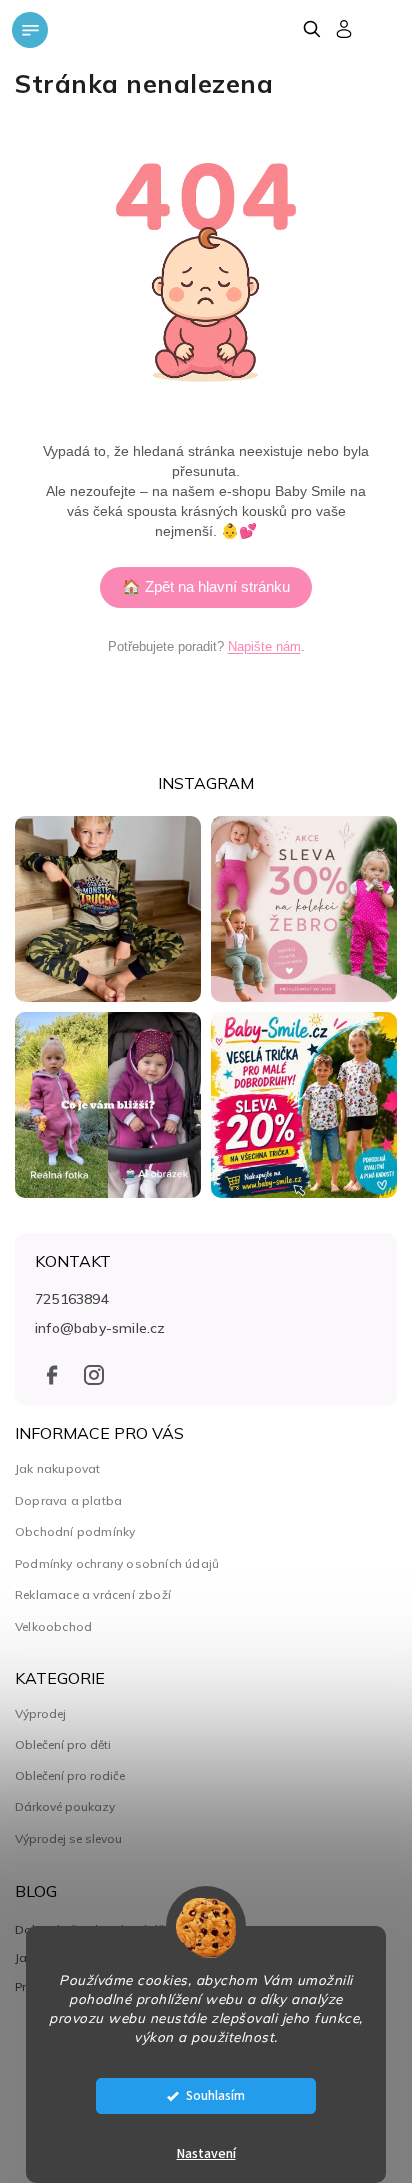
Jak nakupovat (58, 1468)
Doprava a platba (68, 1500)
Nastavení (206, 2154)
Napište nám (264, 646)
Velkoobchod (53, 1626)
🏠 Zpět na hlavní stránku (206, 586)
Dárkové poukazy (65, 1807)
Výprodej (40, 1714)
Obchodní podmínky (75, 1531)
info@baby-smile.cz (100, 1328)
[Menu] (30, 30)
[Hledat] (311, 29)
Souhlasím (215, 2095)
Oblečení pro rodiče (70, 1776)
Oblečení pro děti (63, 1745)
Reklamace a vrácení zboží (93, 1594)
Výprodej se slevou (68, 1839)
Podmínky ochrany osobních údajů (117, 1563)
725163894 (72, 1299)
